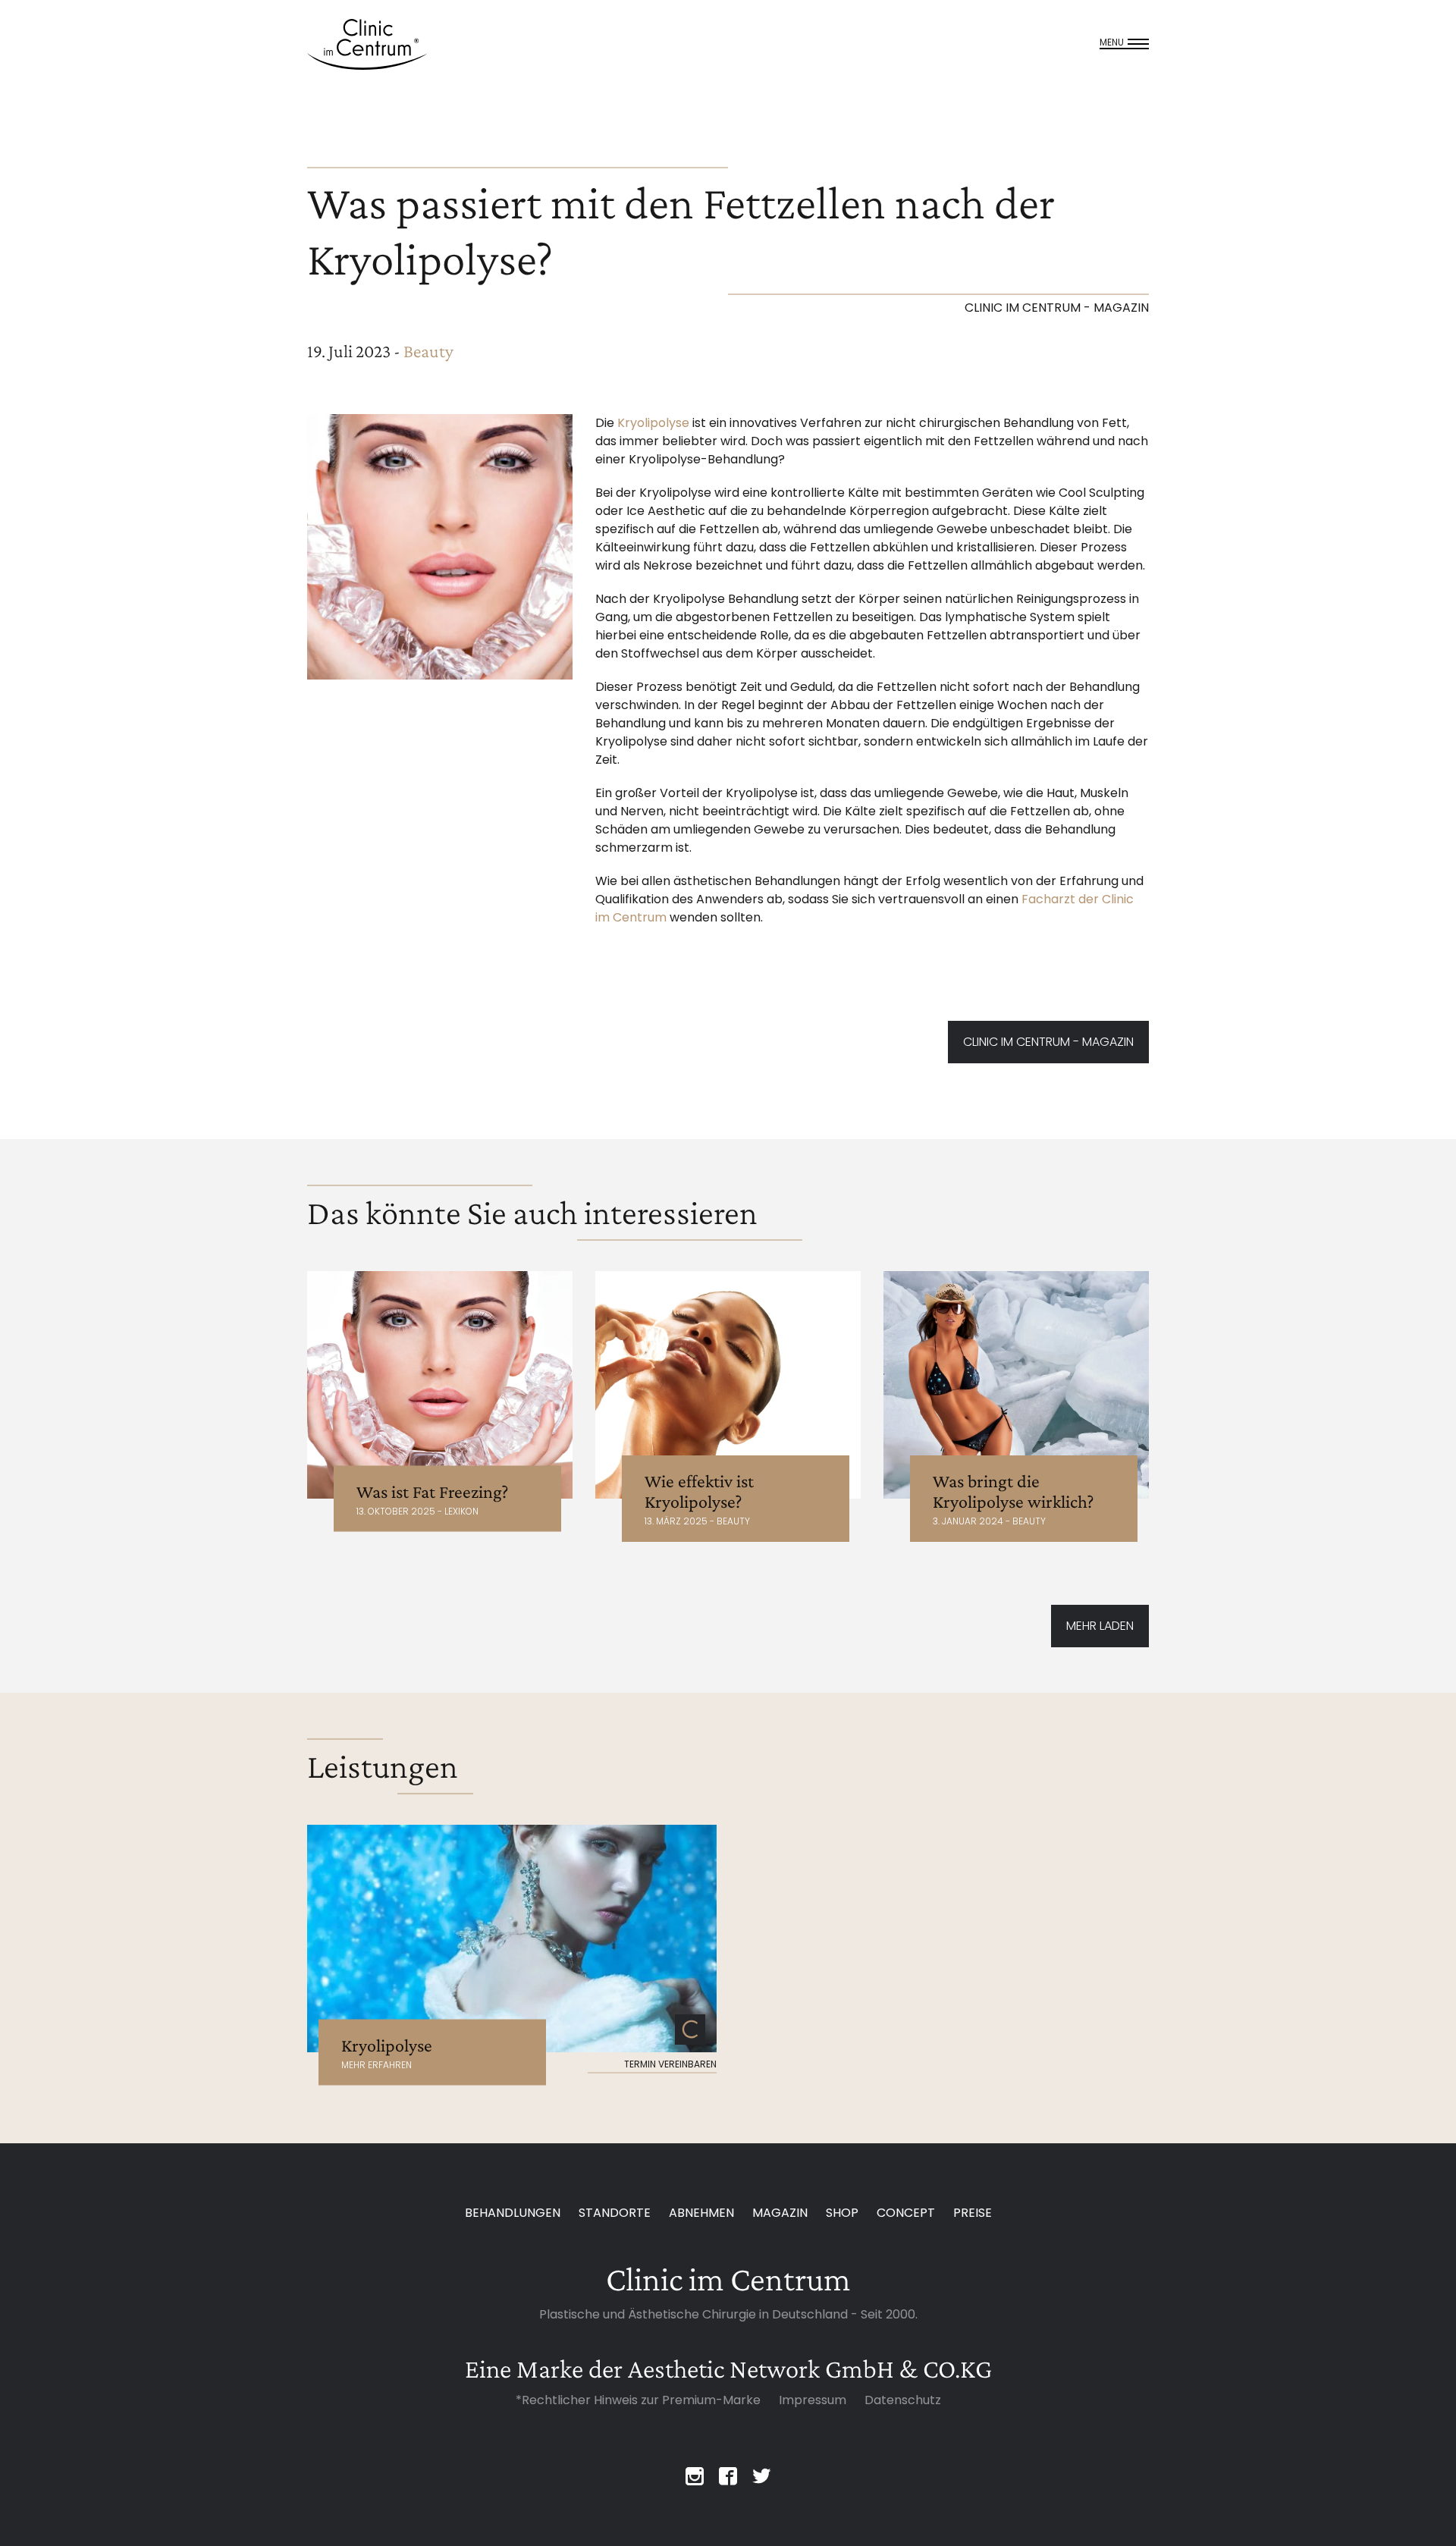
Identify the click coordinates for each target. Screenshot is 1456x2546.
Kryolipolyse (653, 423)
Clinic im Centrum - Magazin (1048, 1042)
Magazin (780, 2213)
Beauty (428, 351)
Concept (906, 2213)
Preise (973, 2213)
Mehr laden (1100, 1626)
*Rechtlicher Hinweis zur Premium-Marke (638, 2400)
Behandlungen (513, 2213)
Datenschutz (903, 2400)
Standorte (615, 2213)
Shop (842, 2213)
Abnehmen (701, 2213)
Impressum (813, 2400)
